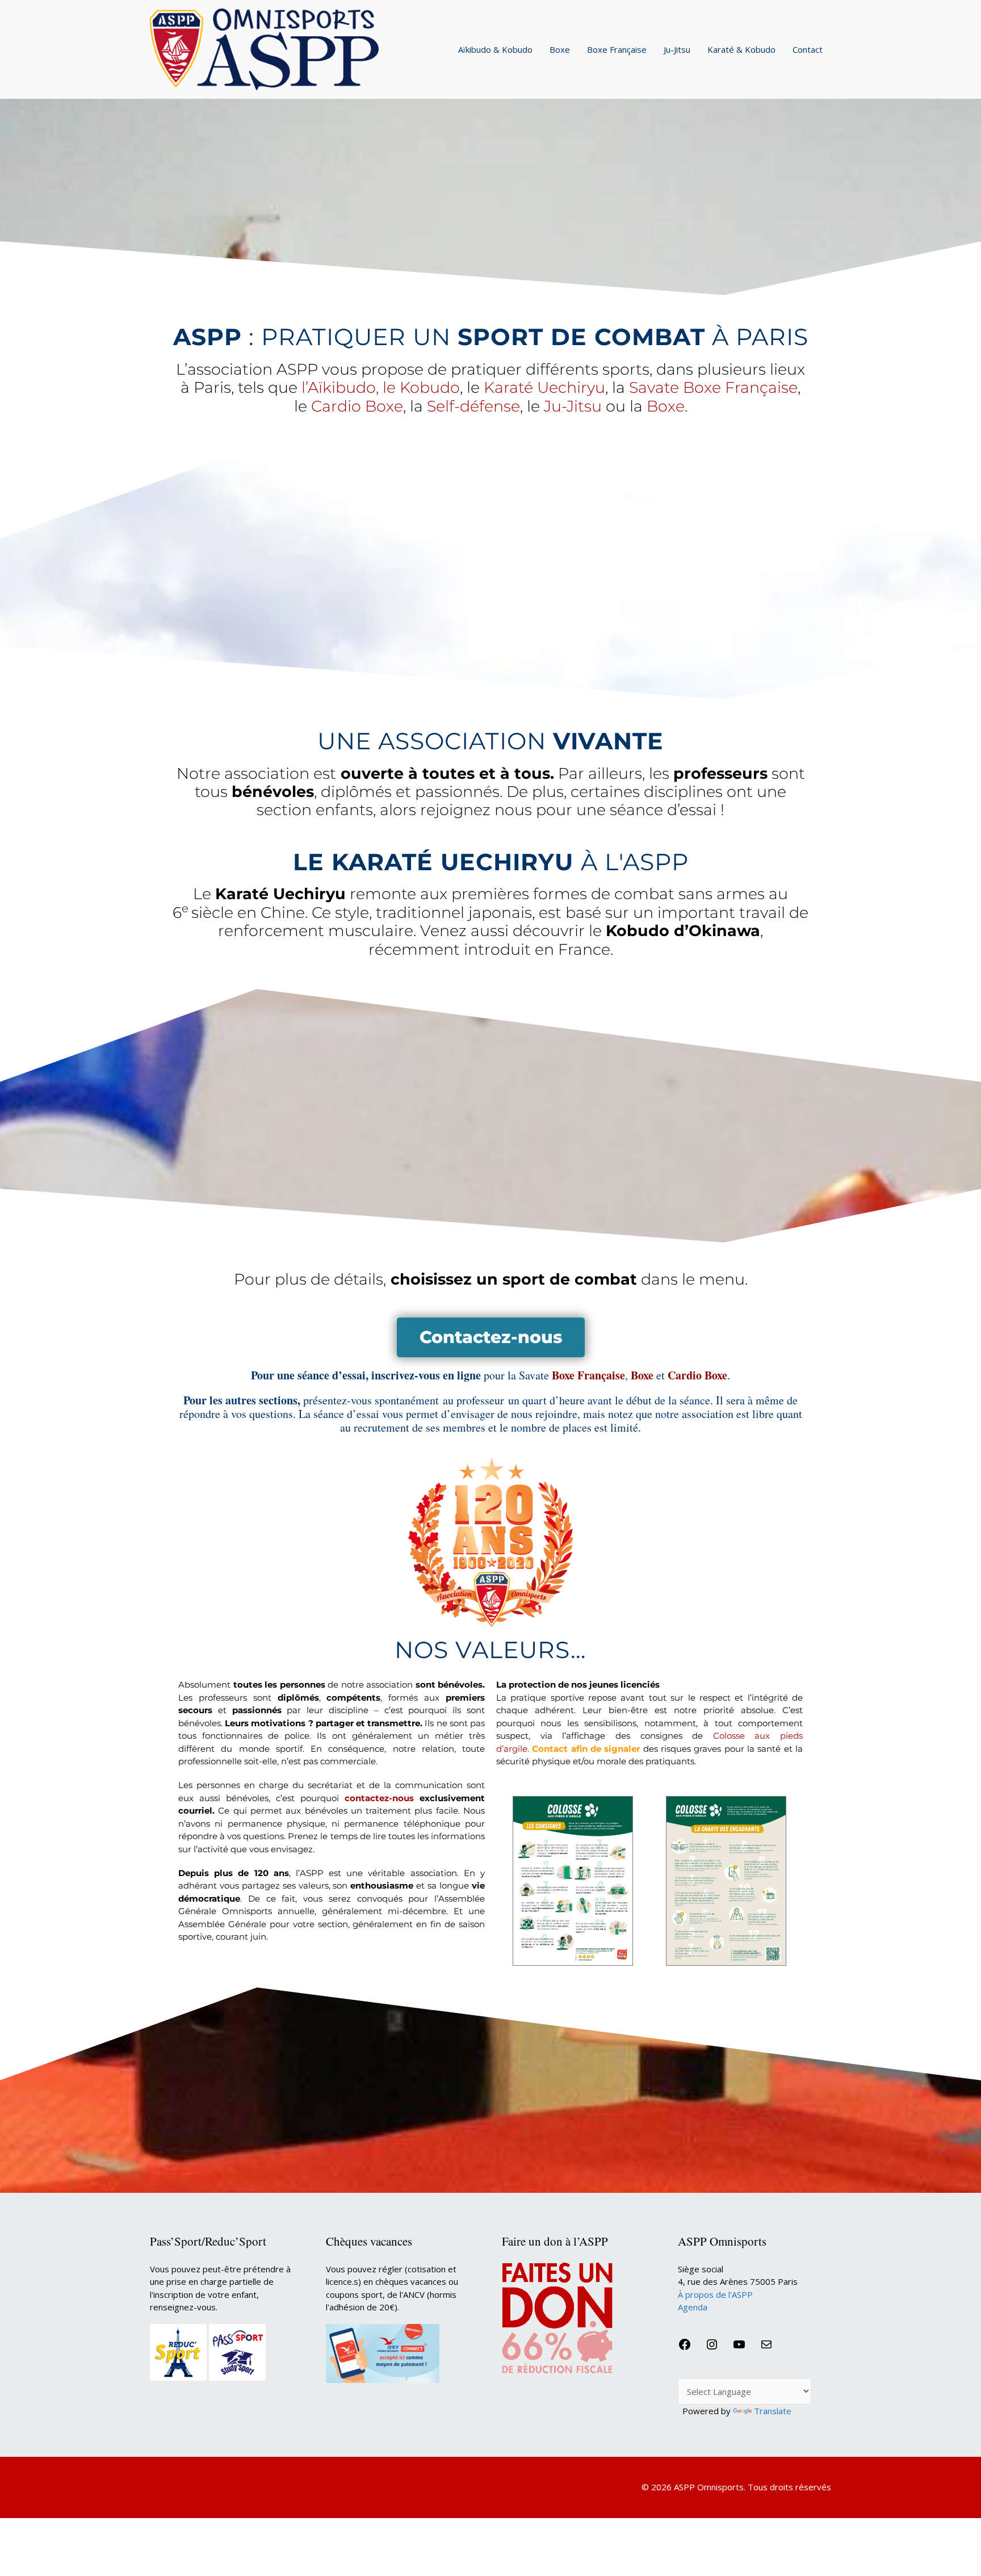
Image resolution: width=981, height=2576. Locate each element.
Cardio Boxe (357, 406)
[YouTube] (739, 2348)
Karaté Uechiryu (544, 387)
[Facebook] (685, 2348)
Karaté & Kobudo (741, 49)
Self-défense (473, 406)
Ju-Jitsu (677, 49)
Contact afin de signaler (586, 1749)
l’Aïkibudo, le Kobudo (381, 387)
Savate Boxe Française (713, 387)
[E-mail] (766, 2348)
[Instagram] (712, 2348)
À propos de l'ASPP (715, 2294)
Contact (808, 49)
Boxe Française (617, 49)
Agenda (693, 2307)
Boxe (560, 49)
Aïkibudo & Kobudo (495, 49)
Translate (773, 2411)
